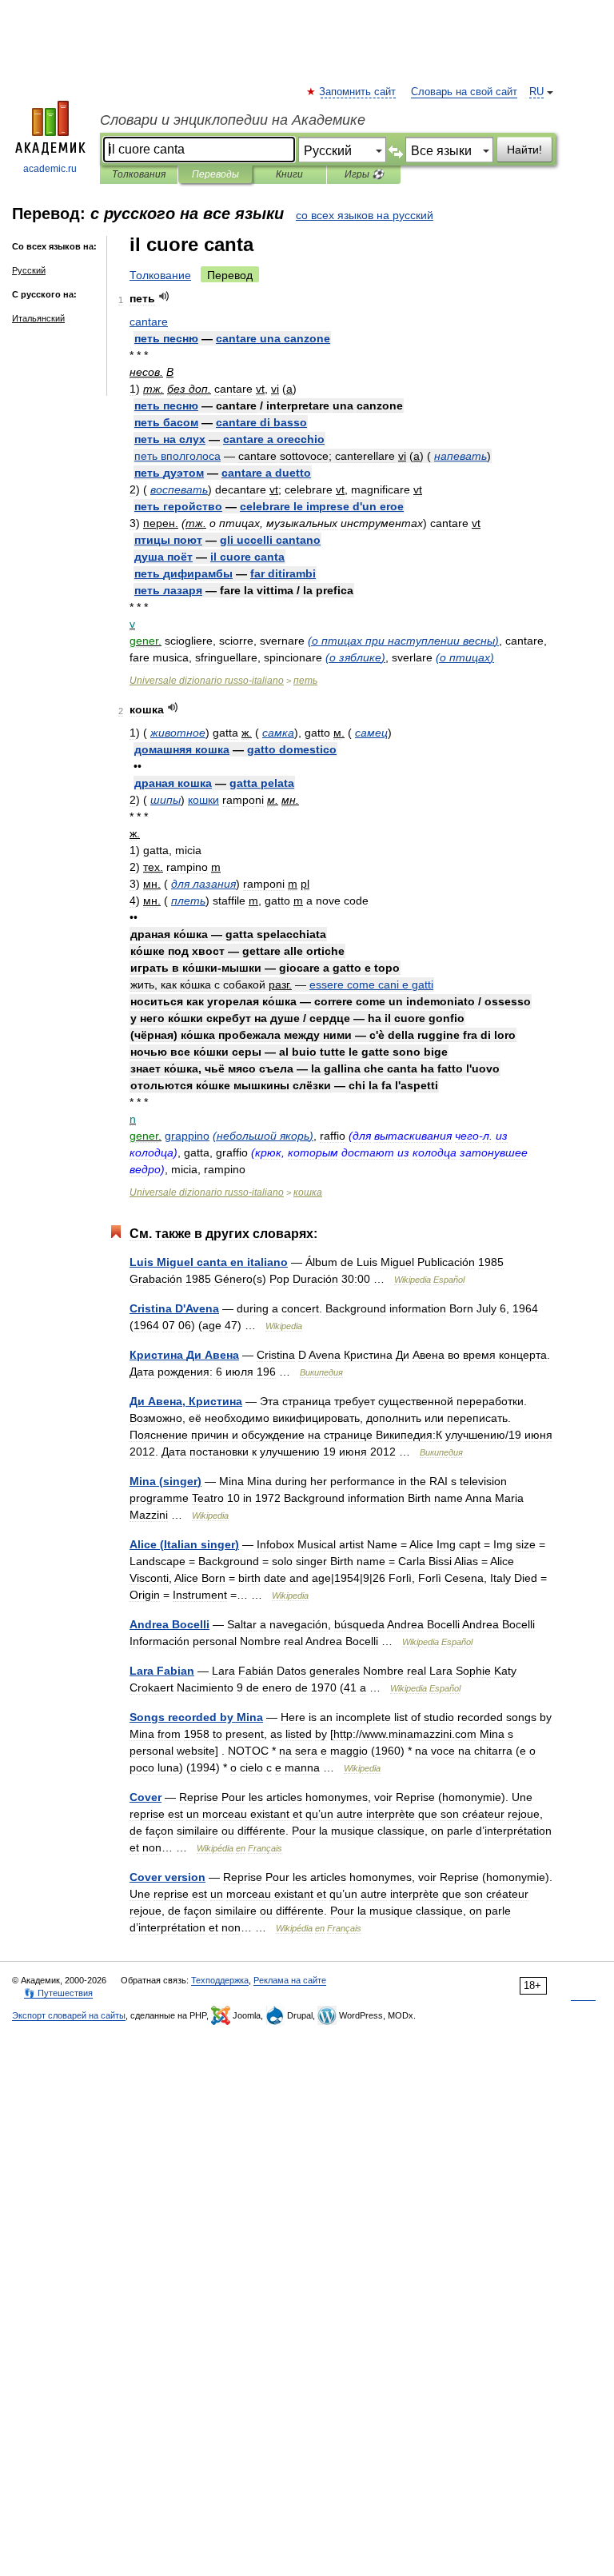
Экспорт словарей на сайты (69, 2015)
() (403, 641)
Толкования (139, 174)
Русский (29, 270)
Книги (289, 174)
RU (536, 92)
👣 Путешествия (58, 1993)
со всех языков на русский (365, 215)
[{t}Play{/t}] (164, 296)
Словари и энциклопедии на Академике (233, 120)
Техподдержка (220, 1980)
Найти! (524, 150)
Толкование (160, 275)
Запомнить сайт (358, 92)
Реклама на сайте (290, 1980)
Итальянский (38, 318)
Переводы (215, 174)
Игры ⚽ (364, 174)
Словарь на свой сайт (464, 92)
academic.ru (50, 169)
